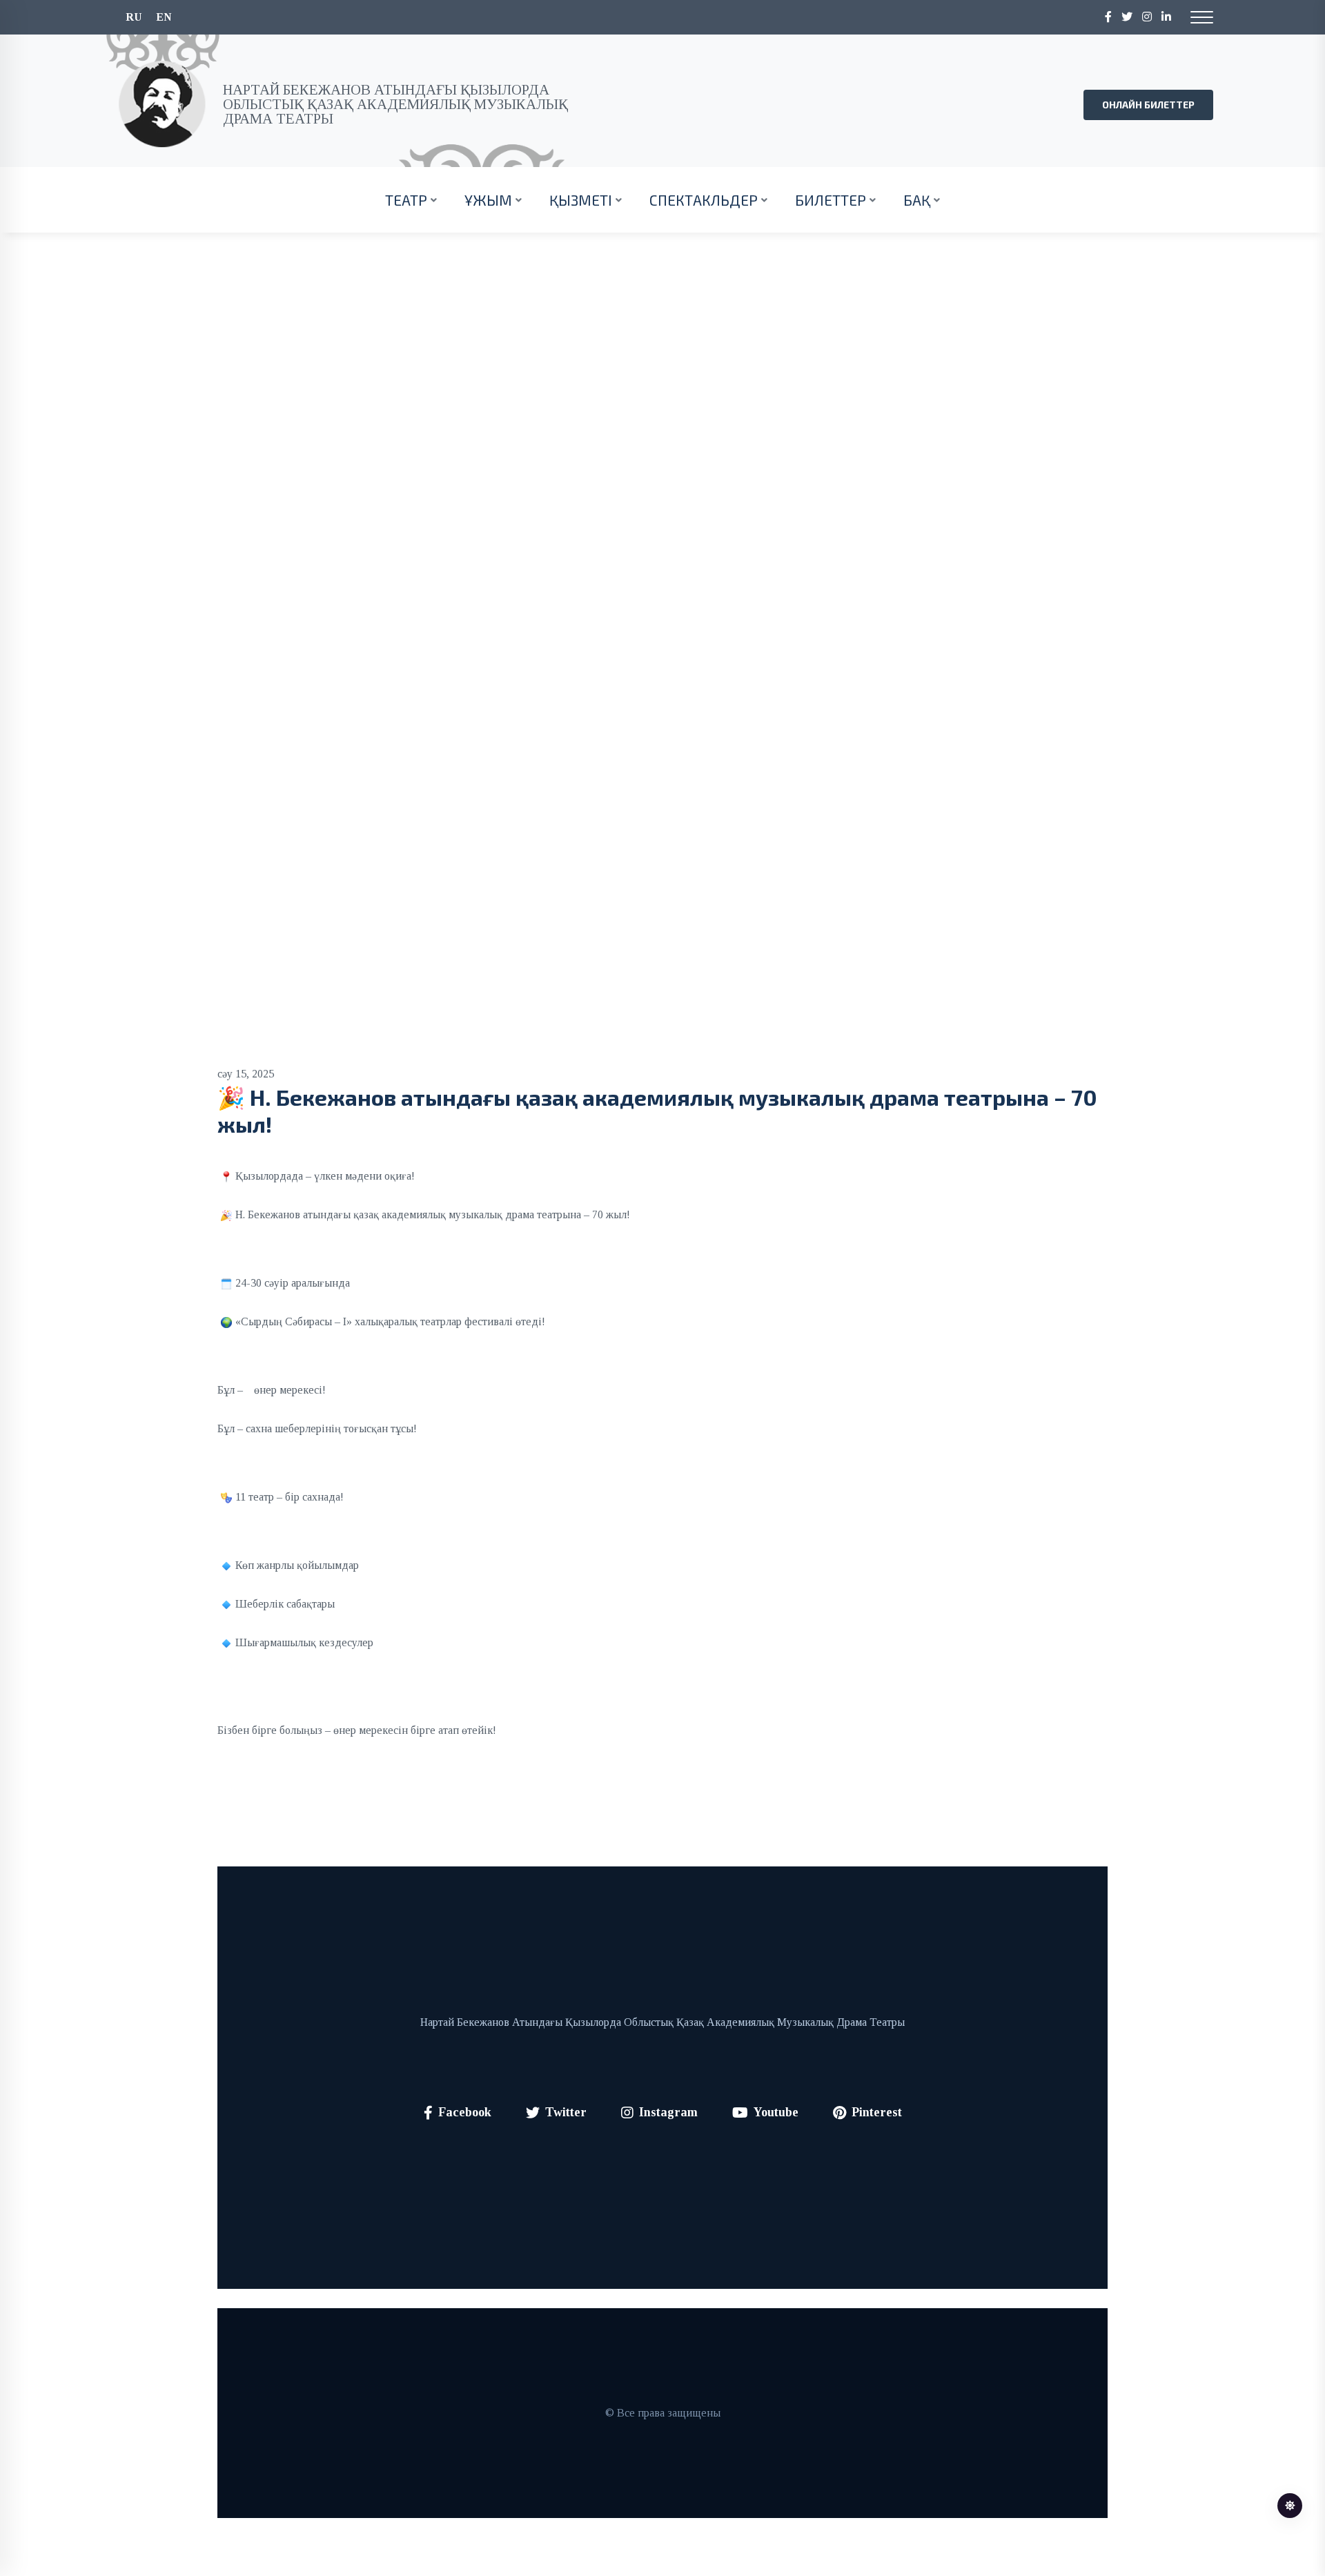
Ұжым (488, 200)
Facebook (465, 2112)
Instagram (668, 2112)
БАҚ (917, 200)
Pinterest (877, 2112)
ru (134, 17)
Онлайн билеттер (1148, 105)
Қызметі (581, 200)
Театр (406, 200)
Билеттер (831, 200)
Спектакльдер (704, 200)
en (164, 17)
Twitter (566, 2112)
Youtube (776, 2112)
